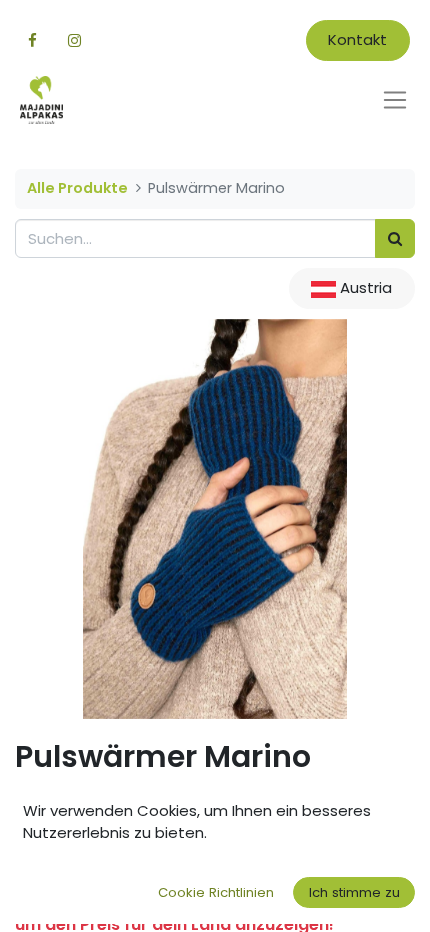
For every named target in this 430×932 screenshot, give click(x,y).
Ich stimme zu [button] (354, 892)
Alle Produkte (77, 188)
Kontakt (357, 39)
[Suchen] (395, 238)
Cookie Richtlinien (216, 892)
